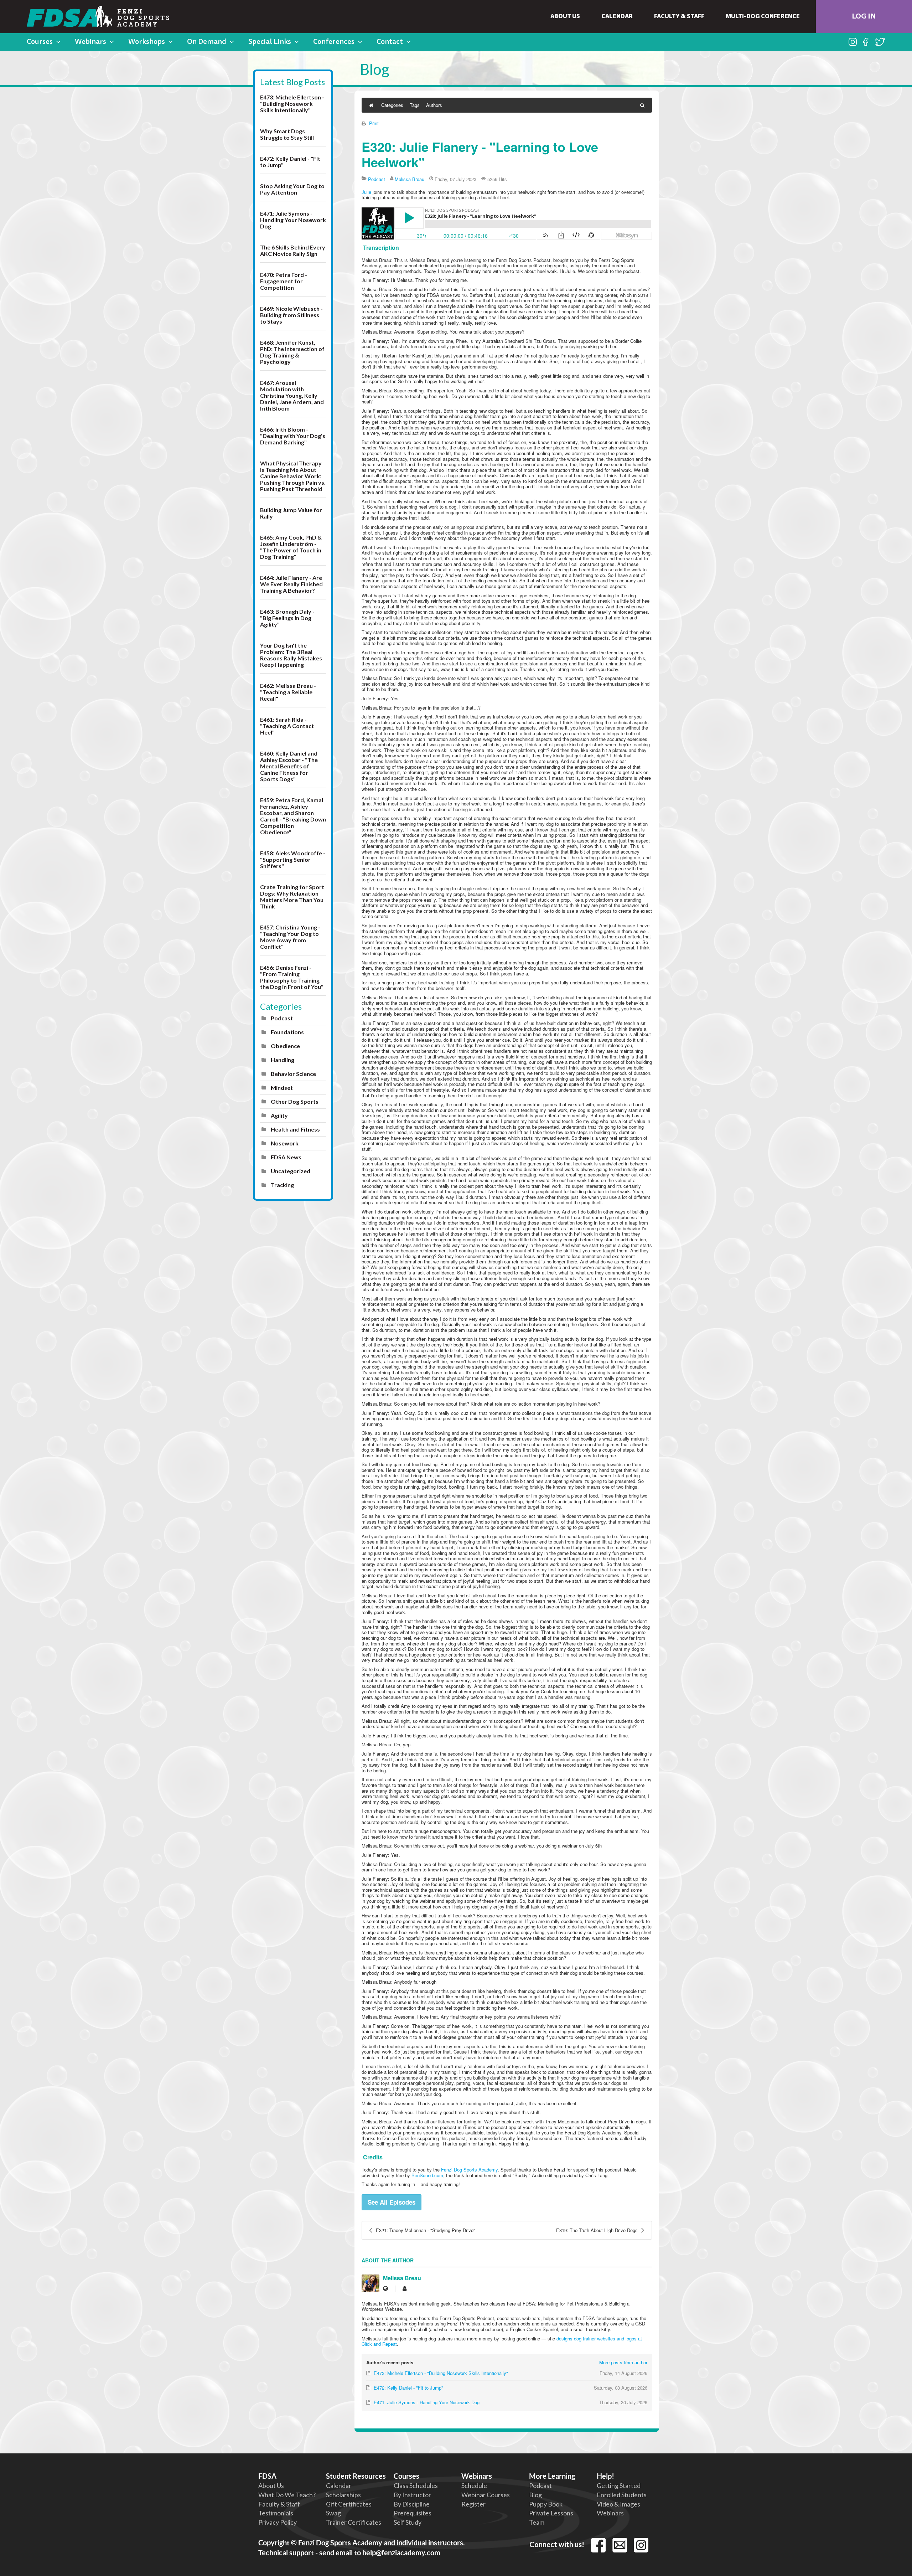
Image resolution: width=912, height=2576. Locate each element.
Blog (535, 2495)
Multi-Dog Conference (763, 17)
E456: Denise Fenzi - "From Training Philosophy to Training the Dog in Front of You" (292, 977)
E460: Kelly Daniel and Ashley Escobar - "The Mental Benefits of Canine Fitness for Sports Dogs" (289, 766)
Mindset (282, 1088)
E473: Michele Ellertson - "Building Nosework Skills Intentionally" (292, 104)
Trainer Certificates (354, 2522)
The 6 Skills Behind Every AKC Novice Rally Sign (293, 250)
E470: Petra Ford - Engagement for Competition (284, 281)
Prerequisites (413, 2513)
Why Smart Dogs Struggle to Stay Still (287, 134)
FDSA (267, 2476)
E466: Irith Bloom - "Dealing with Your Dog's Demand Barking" (293, 436)
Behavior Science (293, 1074)
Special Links (270, 42)
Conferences (334, 42)
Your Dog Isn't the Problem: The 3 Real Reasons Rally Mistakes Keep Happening (291, 655)
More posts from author (623, 2362)
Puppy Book (546, 2504)
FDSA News (286, 1157)
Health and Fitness (295, 1129)
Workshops (147, 42)
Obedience (285, 1046)
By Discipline (412, 2504)
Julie (366, 192)
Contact (390, 42)
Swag (333, 2513)
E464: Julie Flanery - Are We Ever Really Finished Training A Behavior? (291, 584)
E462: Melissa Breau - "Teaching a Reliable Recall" (288, 692)
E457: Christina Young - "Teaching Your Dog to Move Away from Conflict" (290, 937)
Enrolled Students (622, 2495)
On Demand (207, 42)
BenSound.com (427, 2175)
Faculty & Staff (679, 17)
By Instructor (412, 2495)
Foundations (287, 1032)
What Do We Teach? (287, 2495)
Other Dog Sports (295, 1101)
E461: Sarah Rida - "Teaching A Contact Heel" (287, 726)
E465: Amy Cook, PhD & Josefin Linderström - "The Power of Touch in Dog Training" (291, 547)
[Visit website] (385, 2289)
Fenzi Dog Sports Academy (469, 2170)
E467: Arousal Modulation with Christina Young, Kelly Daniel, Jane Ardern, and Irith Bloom (292, 395)
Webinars (90, 42)
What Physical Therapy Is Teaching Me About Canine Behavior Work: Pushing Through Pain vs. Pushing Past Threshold (293, 476)
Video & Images (618, 2504)
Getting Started (619, 2485)
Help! (605, 2476)
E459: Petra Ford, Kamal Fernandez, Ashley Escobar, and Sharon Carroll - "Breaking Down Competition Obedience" (293, 816)
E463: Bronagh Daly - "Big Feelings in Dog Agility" (287, 618)
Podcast (282, 1018)
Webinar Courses (486, 2495)
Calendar (617, 17)
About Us (565, 17)
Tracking (282, 1185)
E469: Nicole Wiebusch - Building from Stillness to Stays (291, 315)
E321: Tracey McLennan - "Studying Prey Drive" (426, 2230)
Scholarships (343, 2495)
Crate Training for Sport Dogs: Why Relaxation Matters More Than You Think (292, 897)
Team (537, 2522)
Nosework (285, 1143)
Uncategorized (291, 1171)
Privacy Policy (278, 2522)
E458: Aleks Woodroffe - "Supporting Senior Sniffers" (293, 859)
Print (374, 123)
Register (473, 2504)
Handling (283, 1060)
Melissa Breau (410, 179)
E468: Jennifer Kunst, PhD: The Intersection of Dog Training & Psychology (292, 352)
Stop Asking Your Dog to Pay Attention (292, 189)
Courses (40, 42)
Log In (864, 17)
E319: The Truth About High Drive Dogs (597, 2230)
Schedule (474, 2485)
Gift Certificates (349, 2504)
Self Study (408, 2522)
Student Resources (356, 2476)
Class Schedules (416, 2485)
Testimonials (276, 2513)
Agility (279, 1115)
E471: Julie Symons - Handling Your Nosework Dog (293, 220)
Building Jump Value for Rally (291, 513)
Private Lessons (551, 2513)
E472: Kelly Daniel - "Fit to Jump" (290, 162)
